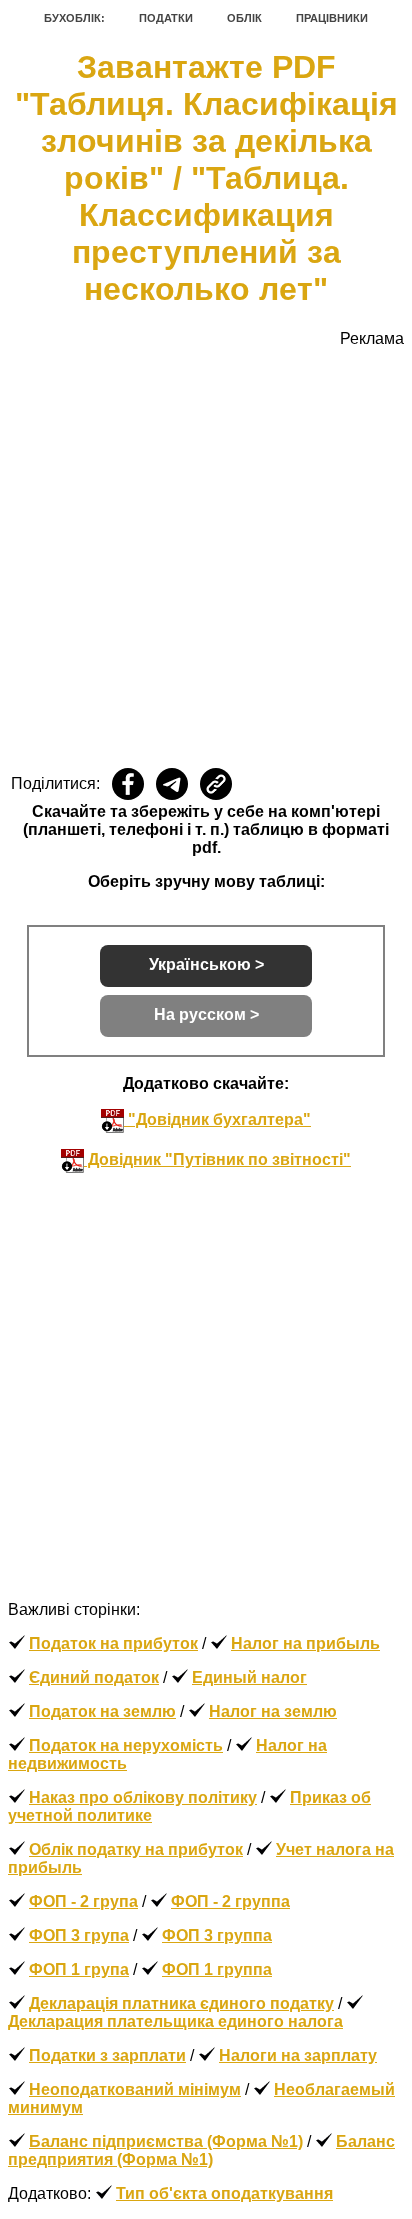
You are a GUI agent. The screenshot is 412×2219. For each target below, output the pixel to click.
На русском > (206, 1014)
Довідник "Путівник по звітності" (217, 1159)
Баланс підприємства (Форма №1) (166, 2141)
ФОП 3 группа (217, 1935)
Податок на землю (102, 1711)
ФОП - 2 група (83, 1901)
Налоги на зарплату (298, 2055)
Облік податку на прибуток (136, 1849)
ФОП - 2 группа (230, 1901)
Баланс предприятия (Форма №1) (201, 2150)
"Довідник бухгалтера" (217, 1119)
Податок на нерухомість (126, 1745)
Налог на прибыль (305, 1643)
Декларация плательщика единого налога (175, 2021)
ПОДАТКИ (166, 18)
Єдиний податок (94, 1677)
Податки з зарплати (107, 2055)
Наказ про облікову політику (143, 1797)
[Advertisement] (206, 554)
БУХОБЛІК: (74, 18)
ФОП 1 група (79, 1969)
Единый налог (249, 1677)
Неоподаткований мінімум (135, 2089)
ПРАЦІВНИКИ (332, 18)
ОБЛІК (244, 18)
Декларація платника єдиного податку (181, 2003)
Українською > (206, 964)
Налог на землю (273, 1711)
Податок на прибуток (113, 1643)
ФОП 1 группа (217, 1969)
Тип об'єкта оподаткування (224, 2193)
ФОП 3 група (79, 1935)
